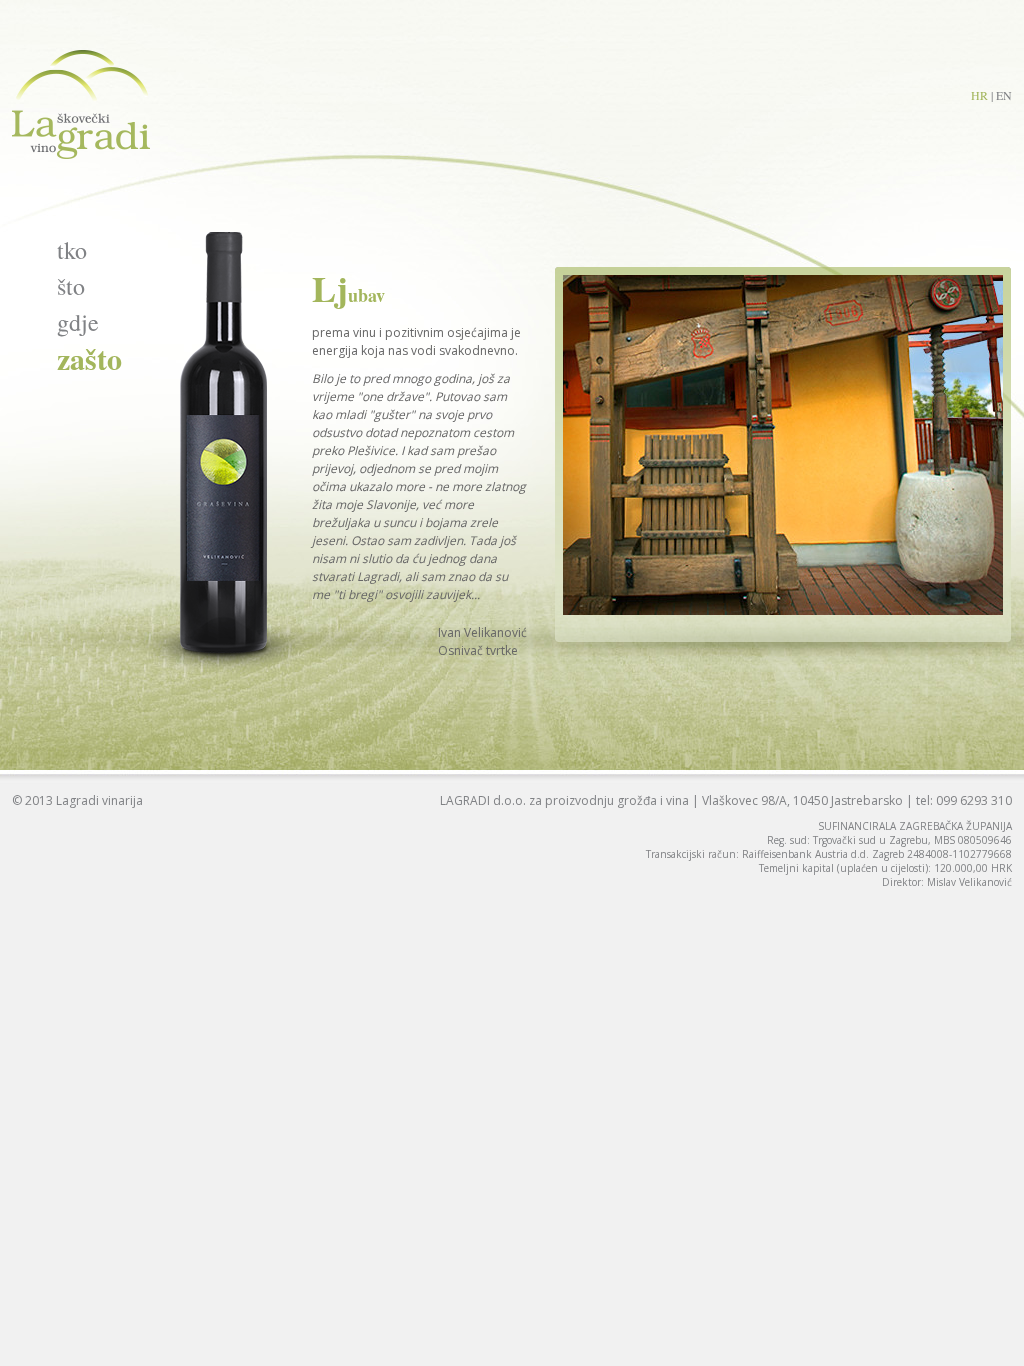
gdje (78, 322)
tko (72, 250)
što (71, 286)
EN (1004, 95)
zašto (89, 358)
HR (979, 95)
